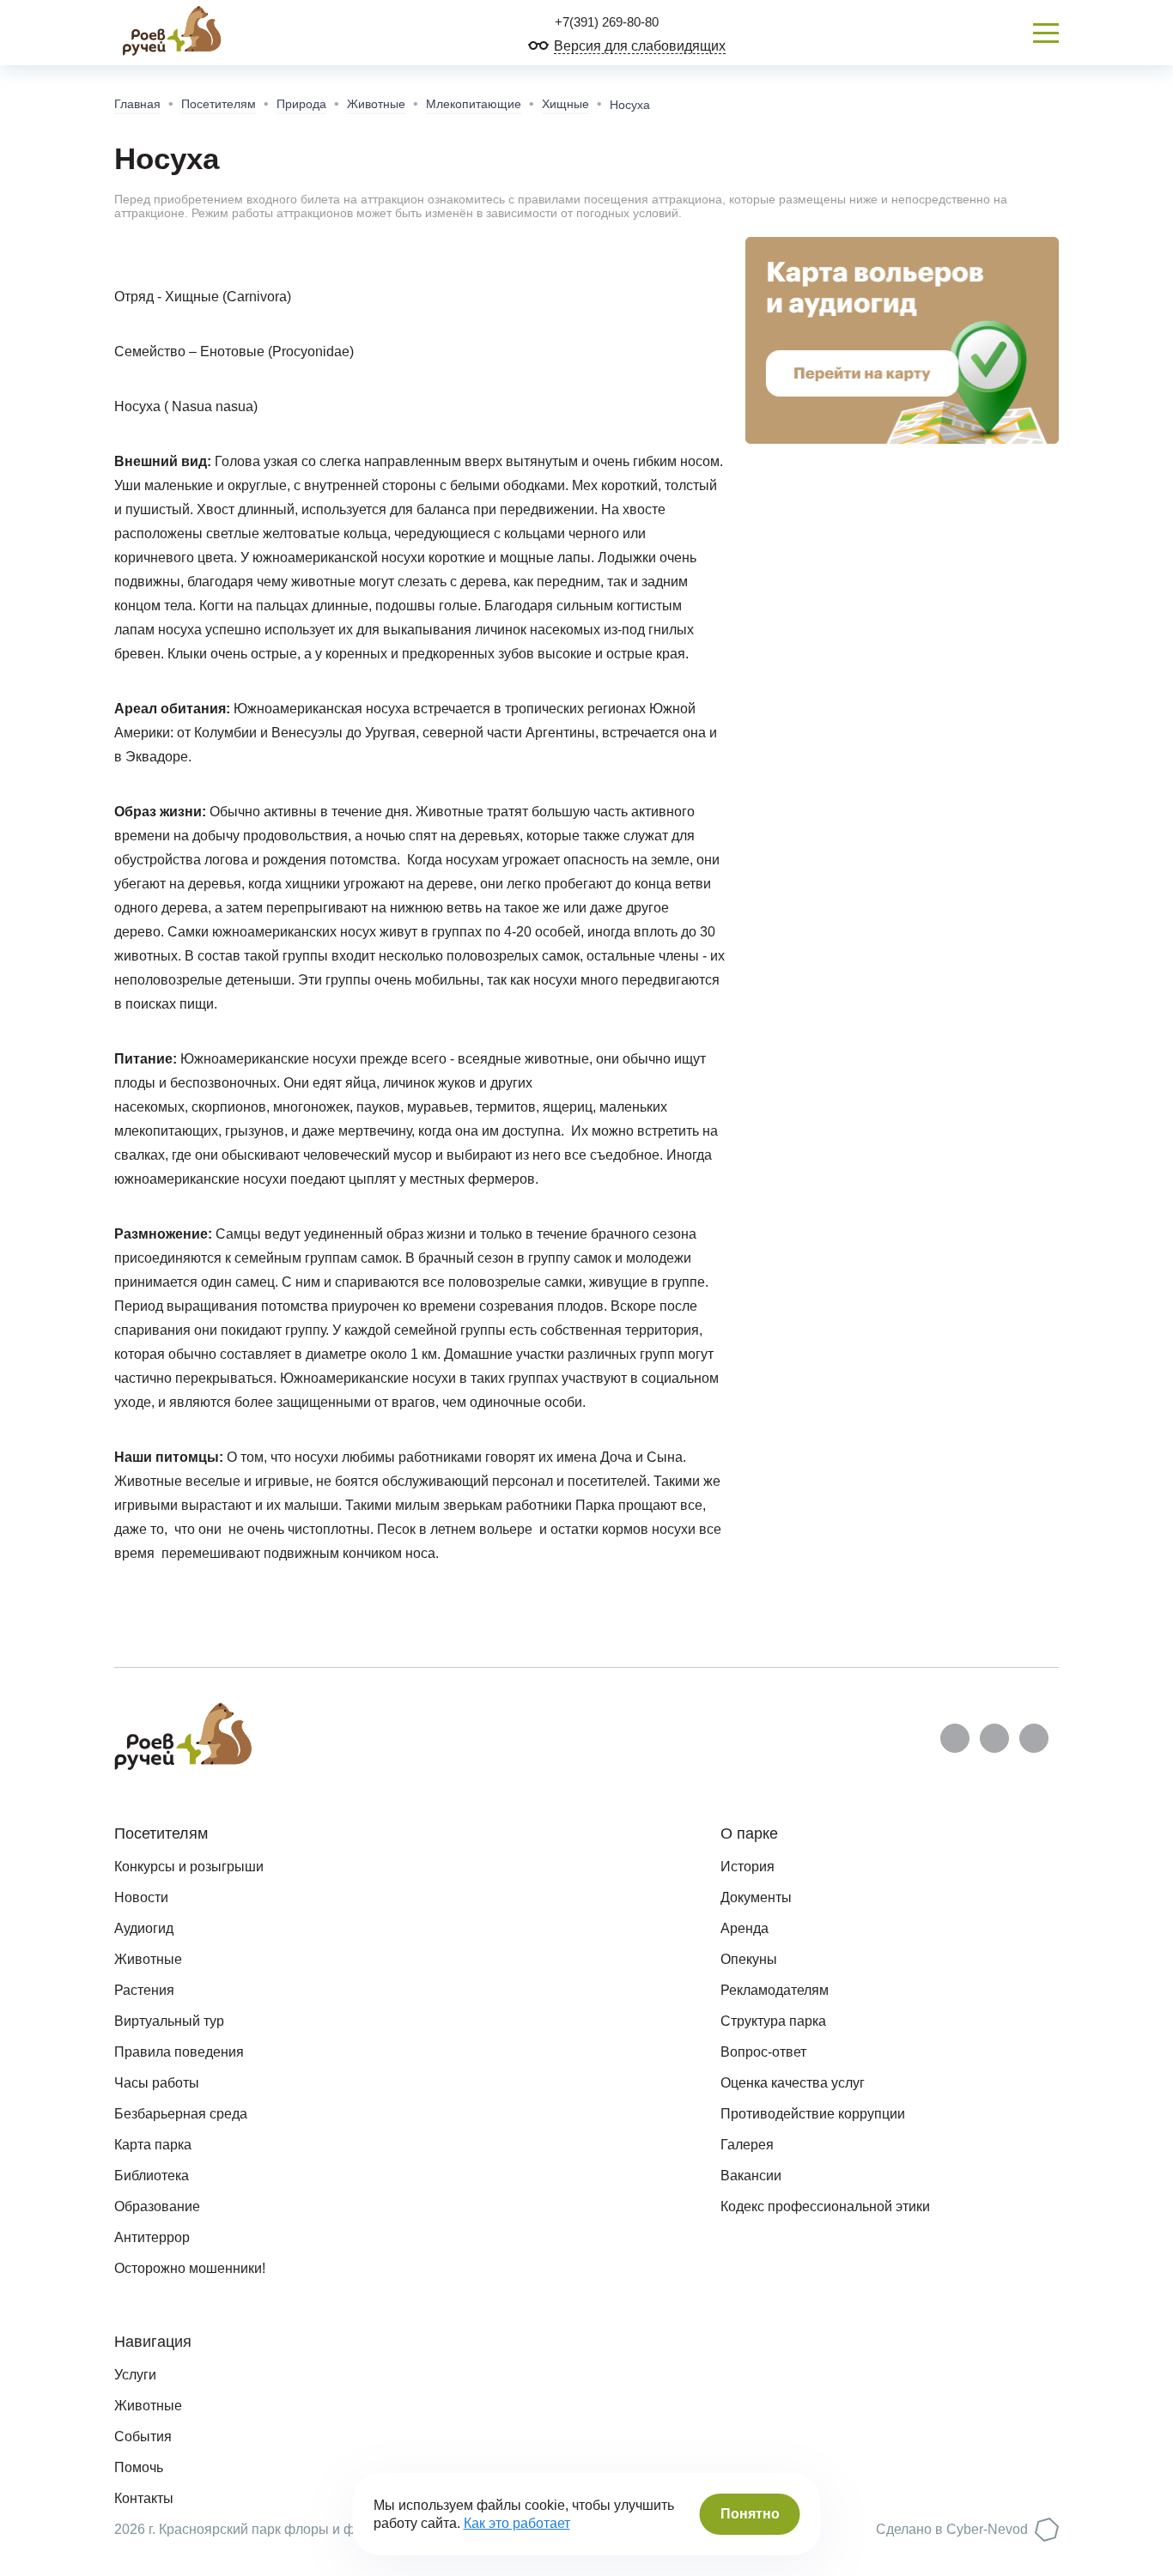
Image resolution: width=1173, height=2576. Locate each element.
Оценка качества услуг (793, 2083)
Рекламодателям (775, 1990)
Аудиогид (144, 1928)
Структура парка (773, 2021)
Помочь (139, 2467)
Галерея (747, 2145)
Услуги (135, 2375)
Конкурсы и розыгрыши (189, 1867)
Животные (376, 104)
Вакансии (751, 2176)
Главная (137, 104)
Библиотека (152, 2176)
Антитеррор (152, 2237)
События (143, 2437)
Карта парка (153, 2145)
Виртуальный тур (169, 2021)
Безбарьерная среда (181, 2114)
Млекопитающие (474, 104)
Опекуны (749, 1959)
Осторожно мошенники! (190, 2268)
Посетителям (219, 104)
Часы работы (157, 2083)
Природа (301, 104)
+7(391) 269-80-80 (605, 22)
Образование (157, 2206)
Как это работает (517, 2523)
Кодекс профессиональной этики (825, 2206)
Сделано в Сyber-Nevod (952, 2529)
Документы (756, 1897)
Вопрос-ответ (763, 2052)
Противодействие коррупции (813, 2114)
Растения (144, 1990)
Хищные (565, 104)
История (748, 1867)
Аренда (745, 1928)
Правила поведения (179, 2052)
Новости (141, 1897)
